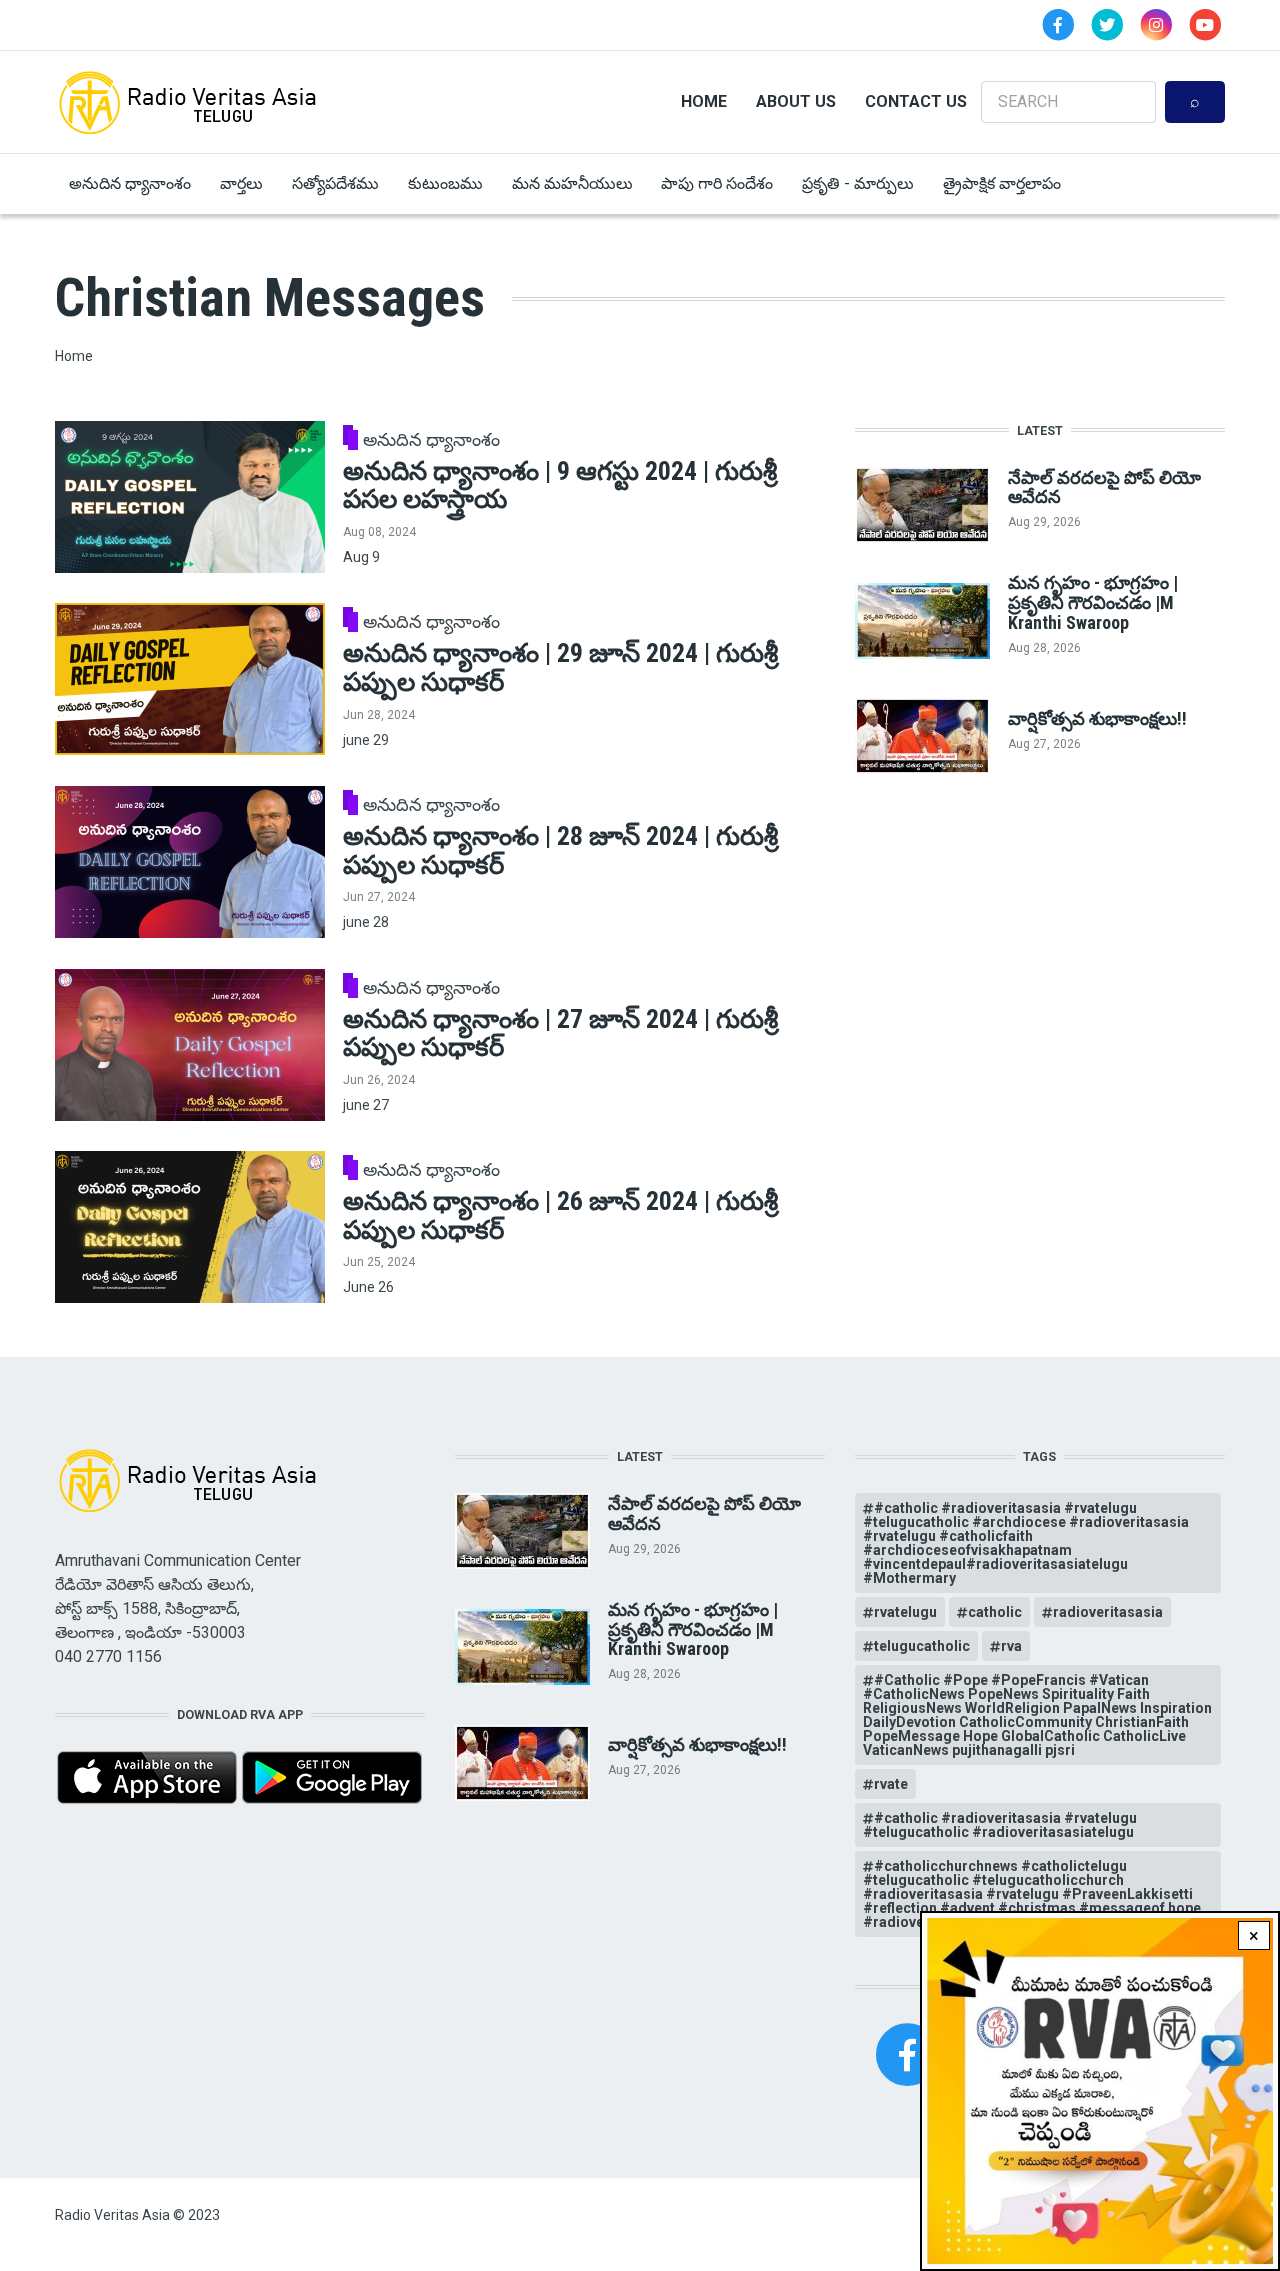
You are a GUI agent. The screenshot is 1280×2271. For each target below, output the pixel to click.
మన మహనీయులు (572, 183)
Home (704, 101)
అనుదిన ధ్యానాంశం (130, 183)
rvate (891, 1784)
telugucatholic (922, 1646)
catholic (995, 1612)
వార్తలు (241, 183)
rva (1011, 1646)
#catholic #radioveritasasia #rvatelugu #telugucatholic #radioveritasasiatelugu (1000, 1825)
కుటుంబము (445, 183)
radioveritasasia (1108, 1612)
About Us (796, 101)
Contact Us (916, 101)
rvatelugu (905, 1612)
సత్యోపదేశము (335, 183)
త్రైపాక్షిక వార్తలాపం (1002, 183)
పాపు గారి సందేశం (717, 183)
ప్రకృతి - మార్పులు (858, 183)
